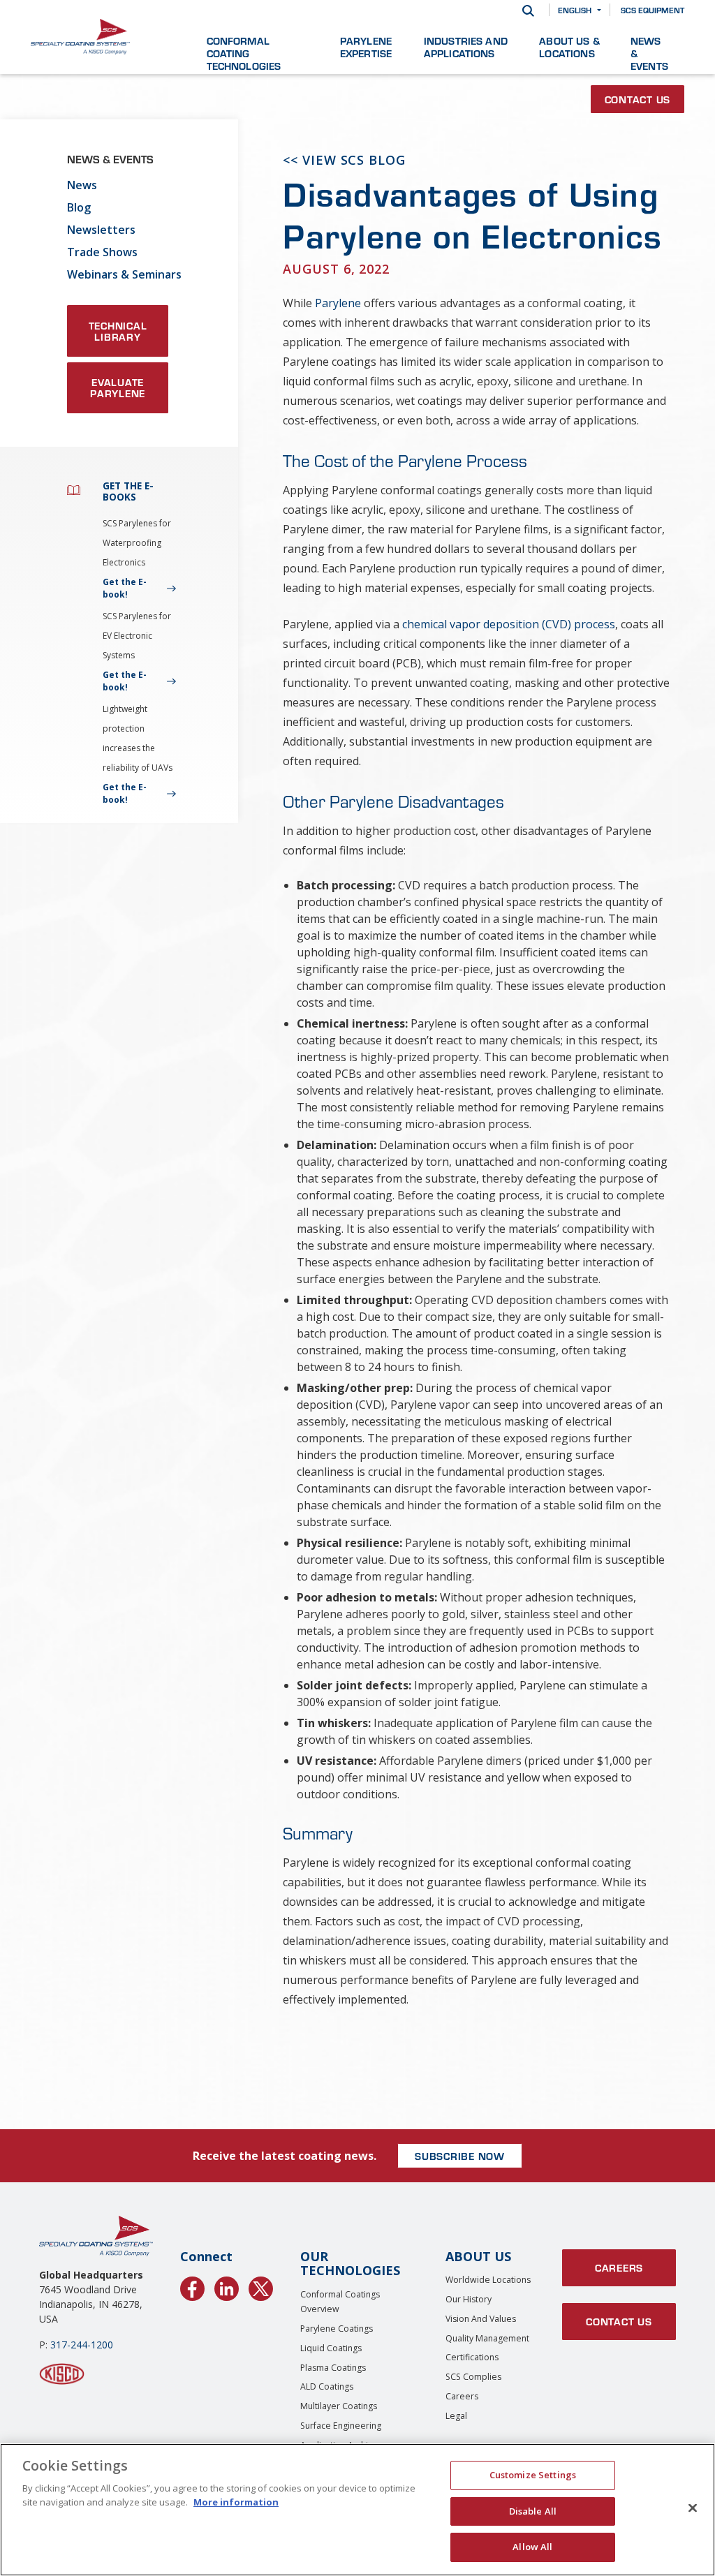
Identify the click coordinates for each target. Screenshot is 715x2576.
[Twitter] (261, 2286)
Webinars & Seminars (124, 274)
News (82, 185)
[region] (357, 2510)
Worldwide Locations (488, 2280)
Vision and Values (481, 2319)
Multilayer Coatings (339, 2406)
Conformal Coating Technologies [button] (244, 53)
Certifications (472, 2357)
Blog (79, 207)
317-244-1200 (82, 2345)
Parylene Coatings (337, 2329)
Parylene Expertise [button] (366, 47)
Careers (462, 2396)
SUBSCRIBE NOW (460, 2156)
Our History (469, 2299)
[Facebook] (192, 2286)
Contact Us (638, 99)
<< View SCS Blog (344, 160)
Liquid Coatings (331, 2348)
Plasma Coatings (333, 2368)
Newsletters (101, 230)
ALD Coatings (327, 2386)
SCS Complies (473, 2377)
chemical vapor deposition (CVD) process (509, 624)
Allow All (532, 2547)
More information (236, 2502)
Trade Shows (102, 252)
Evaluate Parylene (118, 387)
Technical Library (118, 331)
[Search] (528, 10)
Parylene (338, 303)
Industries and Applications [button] (466, 47)
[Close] (693, 2508)
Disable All (533, 2511)
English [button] (575, 10)
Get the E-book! (125, 588)
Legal (456, 2416)
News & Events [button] (649, 53)
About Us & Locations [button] (569, 47)
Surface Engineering (341, 2426)
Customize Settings (533, 2475)
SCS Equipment (653, 10)
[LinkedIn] (227, 2286)
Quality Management (487, 2338)
